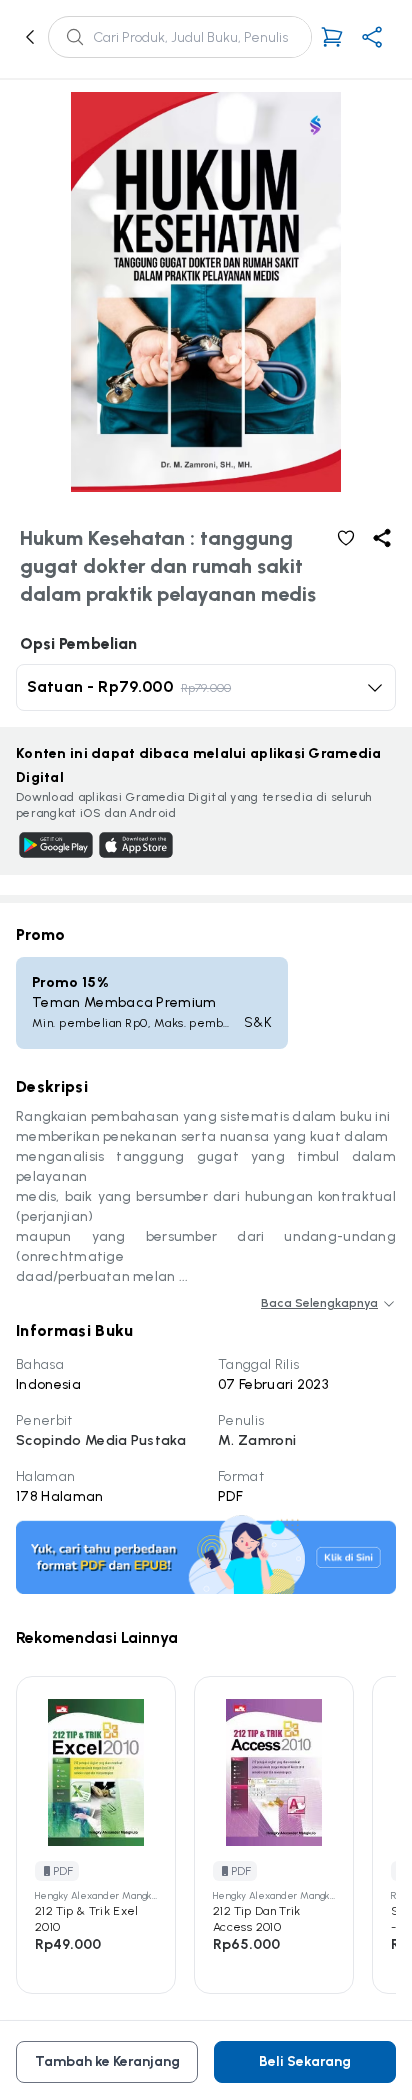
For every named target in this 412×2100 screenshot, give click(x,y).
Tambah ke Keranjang (107, 2061)
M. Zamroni (257, 1440)
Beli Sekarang (305, 2061)
